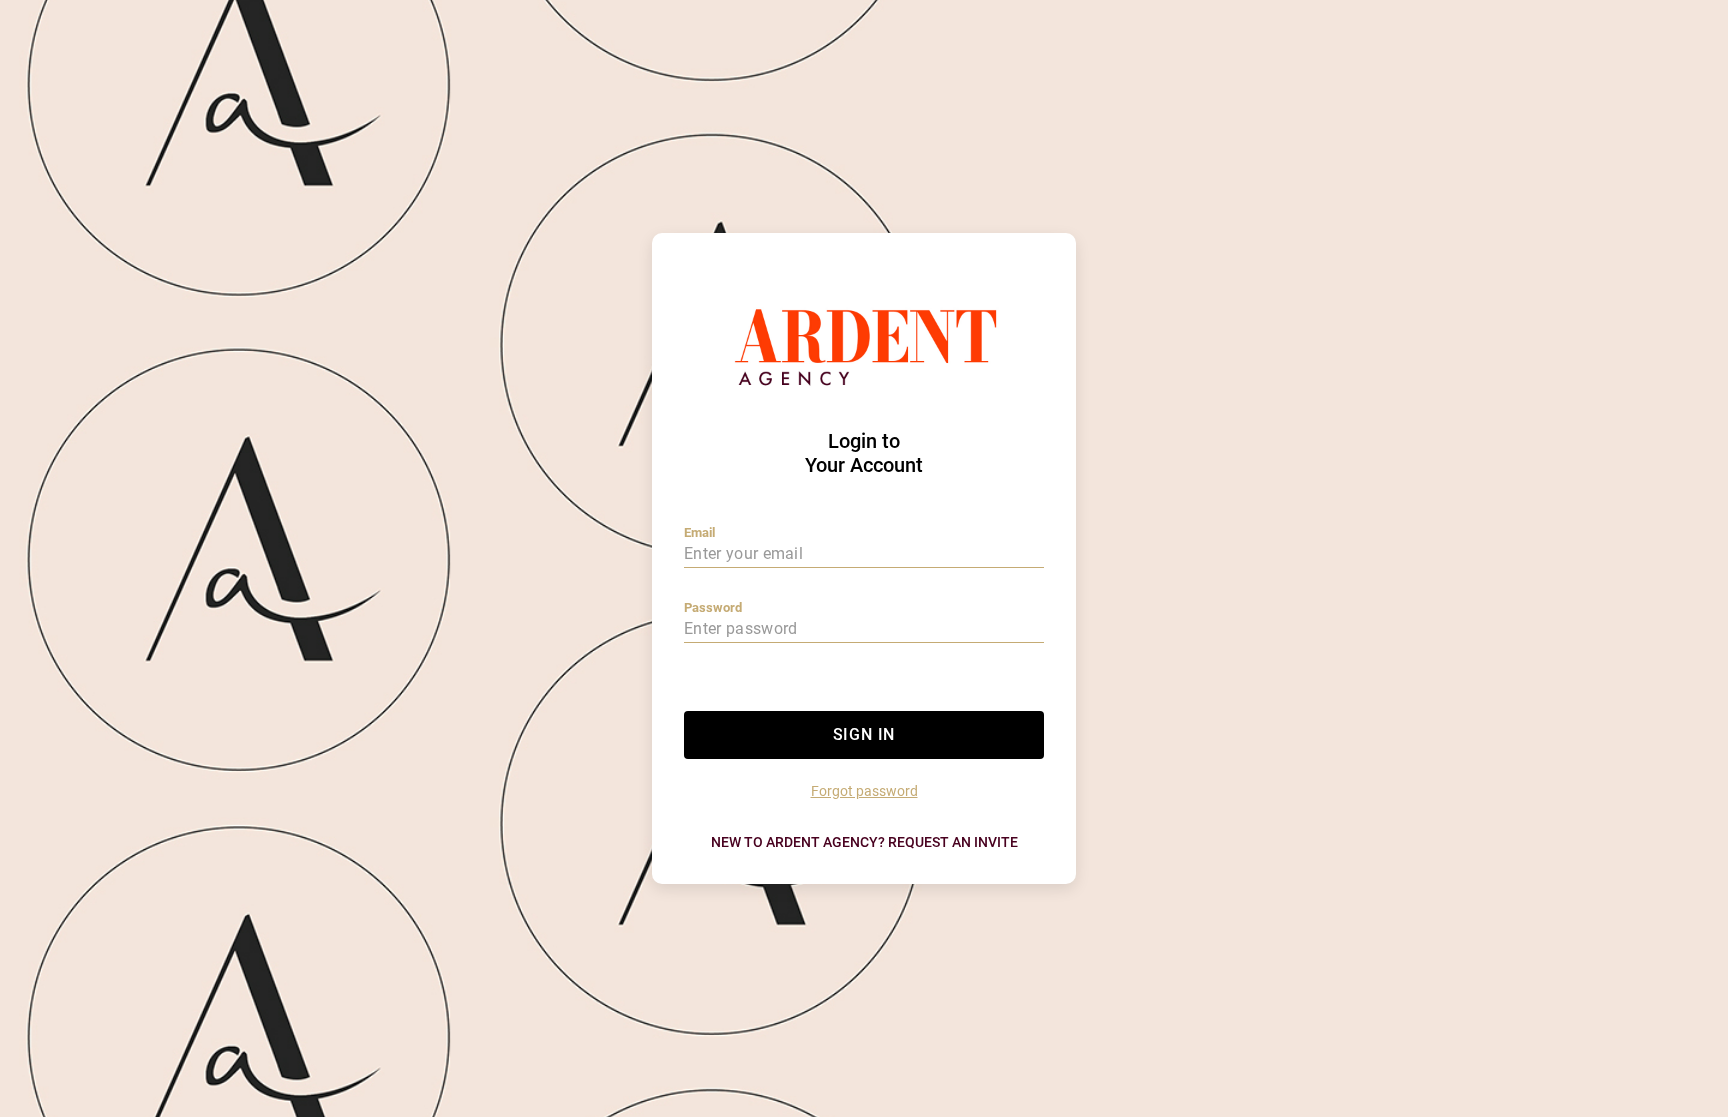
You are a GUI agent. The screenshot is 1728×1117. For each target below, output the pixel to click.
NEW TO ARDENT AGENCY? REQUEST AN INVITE (864, 842)
